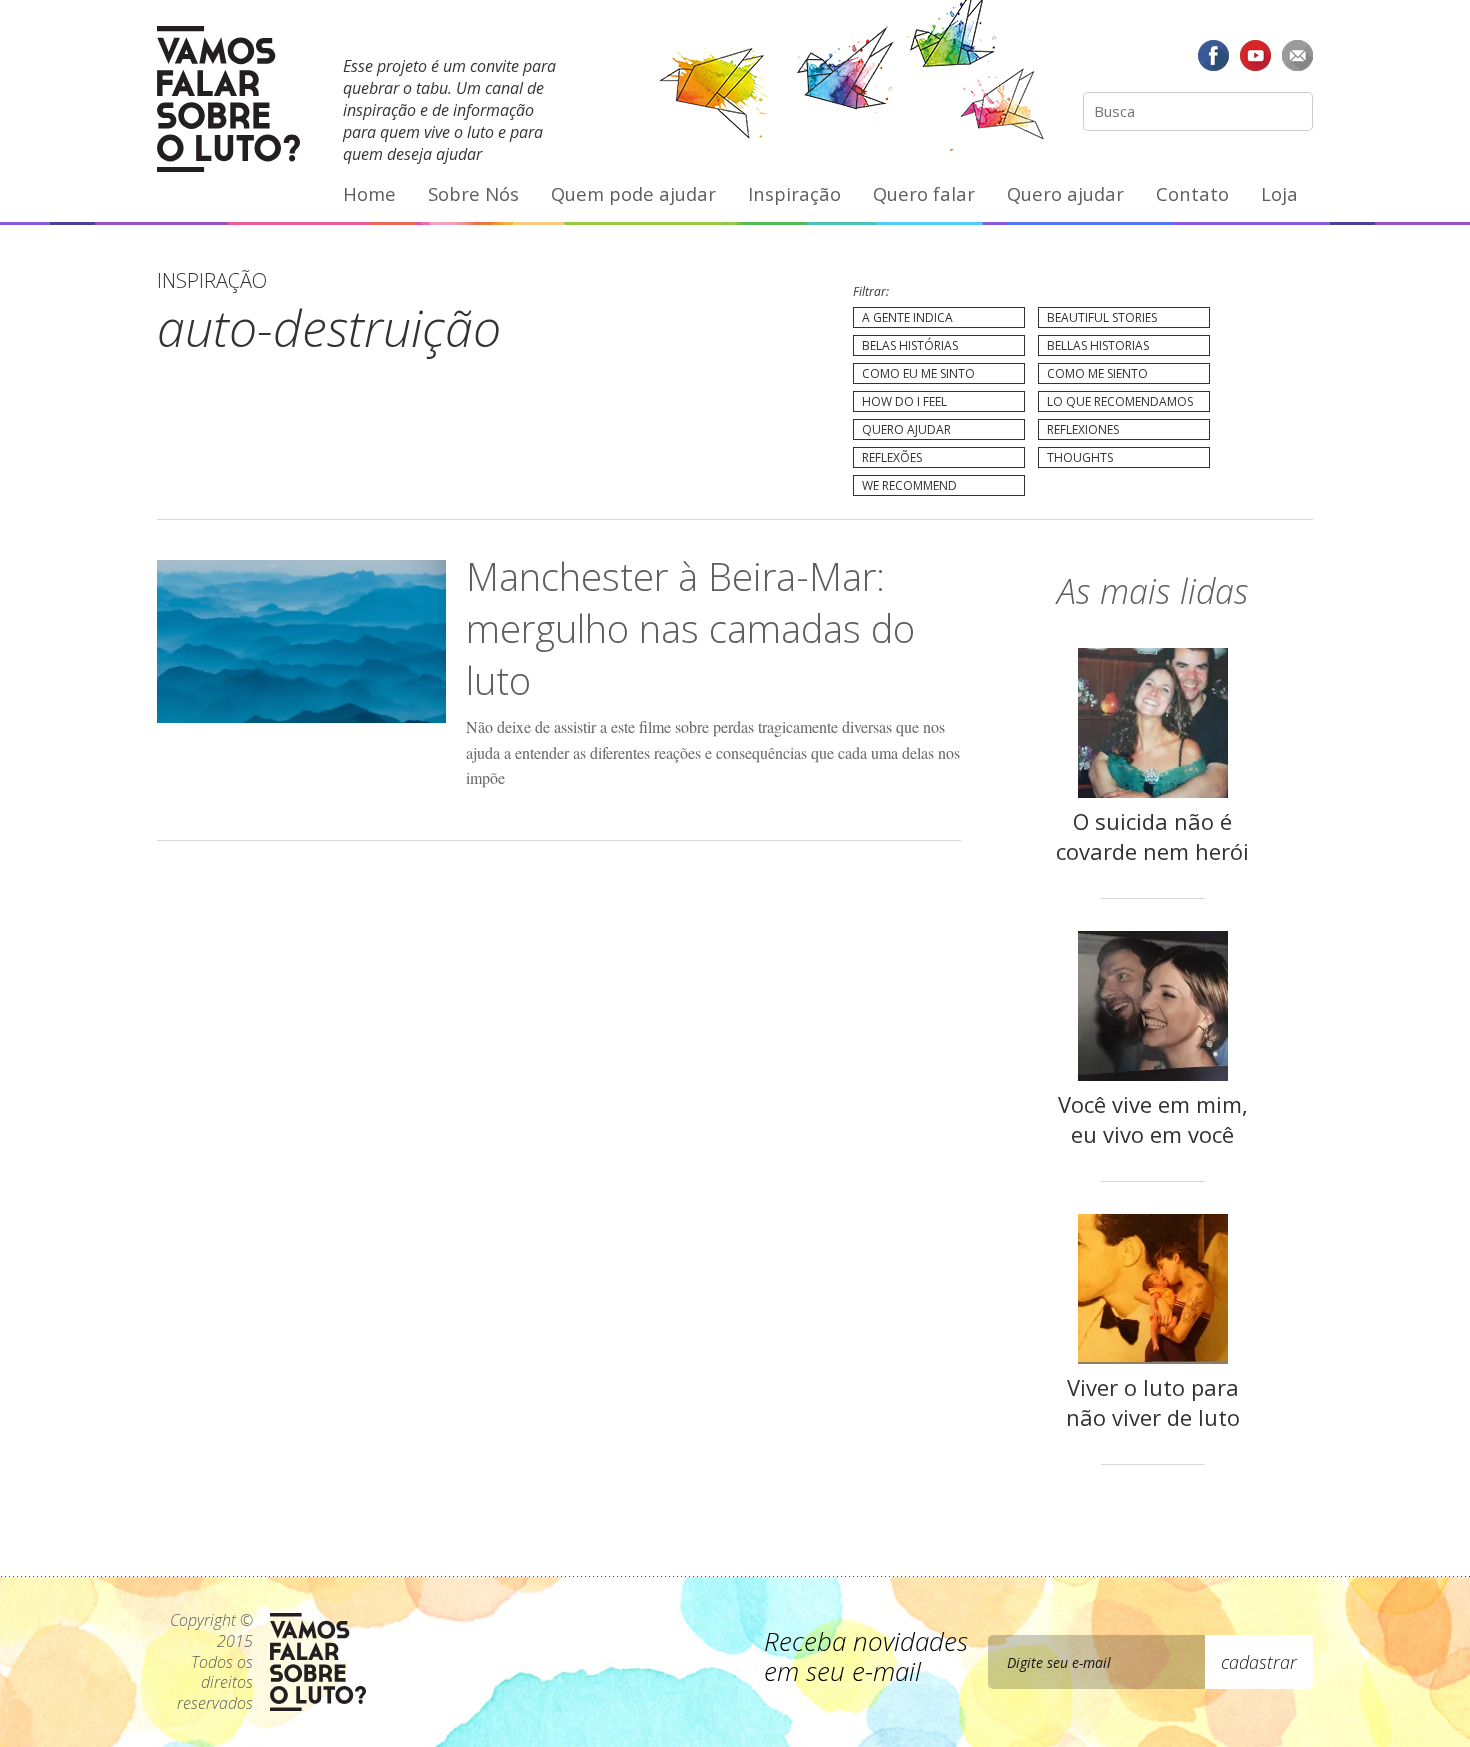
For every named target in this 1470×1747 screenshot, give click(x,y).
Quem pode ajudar (633, 193)
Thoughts (1080, 457)
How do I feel (904, 401)
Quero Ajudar (906, 429)
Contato (1192, 193)
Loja (1279, 193)
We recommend (909, 485)
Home (369, 193)
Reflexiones (1083, 429)
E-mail (1297, 55)
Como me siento (1097, 373)
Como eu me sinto (918, 373)
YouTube (1255, 55)
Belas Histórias (910, 345)
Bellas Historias (1098, 345)
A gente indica (907, 317)
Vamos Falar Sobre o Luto (228, 99)
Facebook (1214, 55)
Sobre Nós (473, 193)
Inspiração (794, 193)
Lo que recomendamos (1120, 401)
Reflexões (892, 457)
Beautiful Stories (1102, 317)
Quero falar (924, 193)
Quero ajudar (1065, 193)
